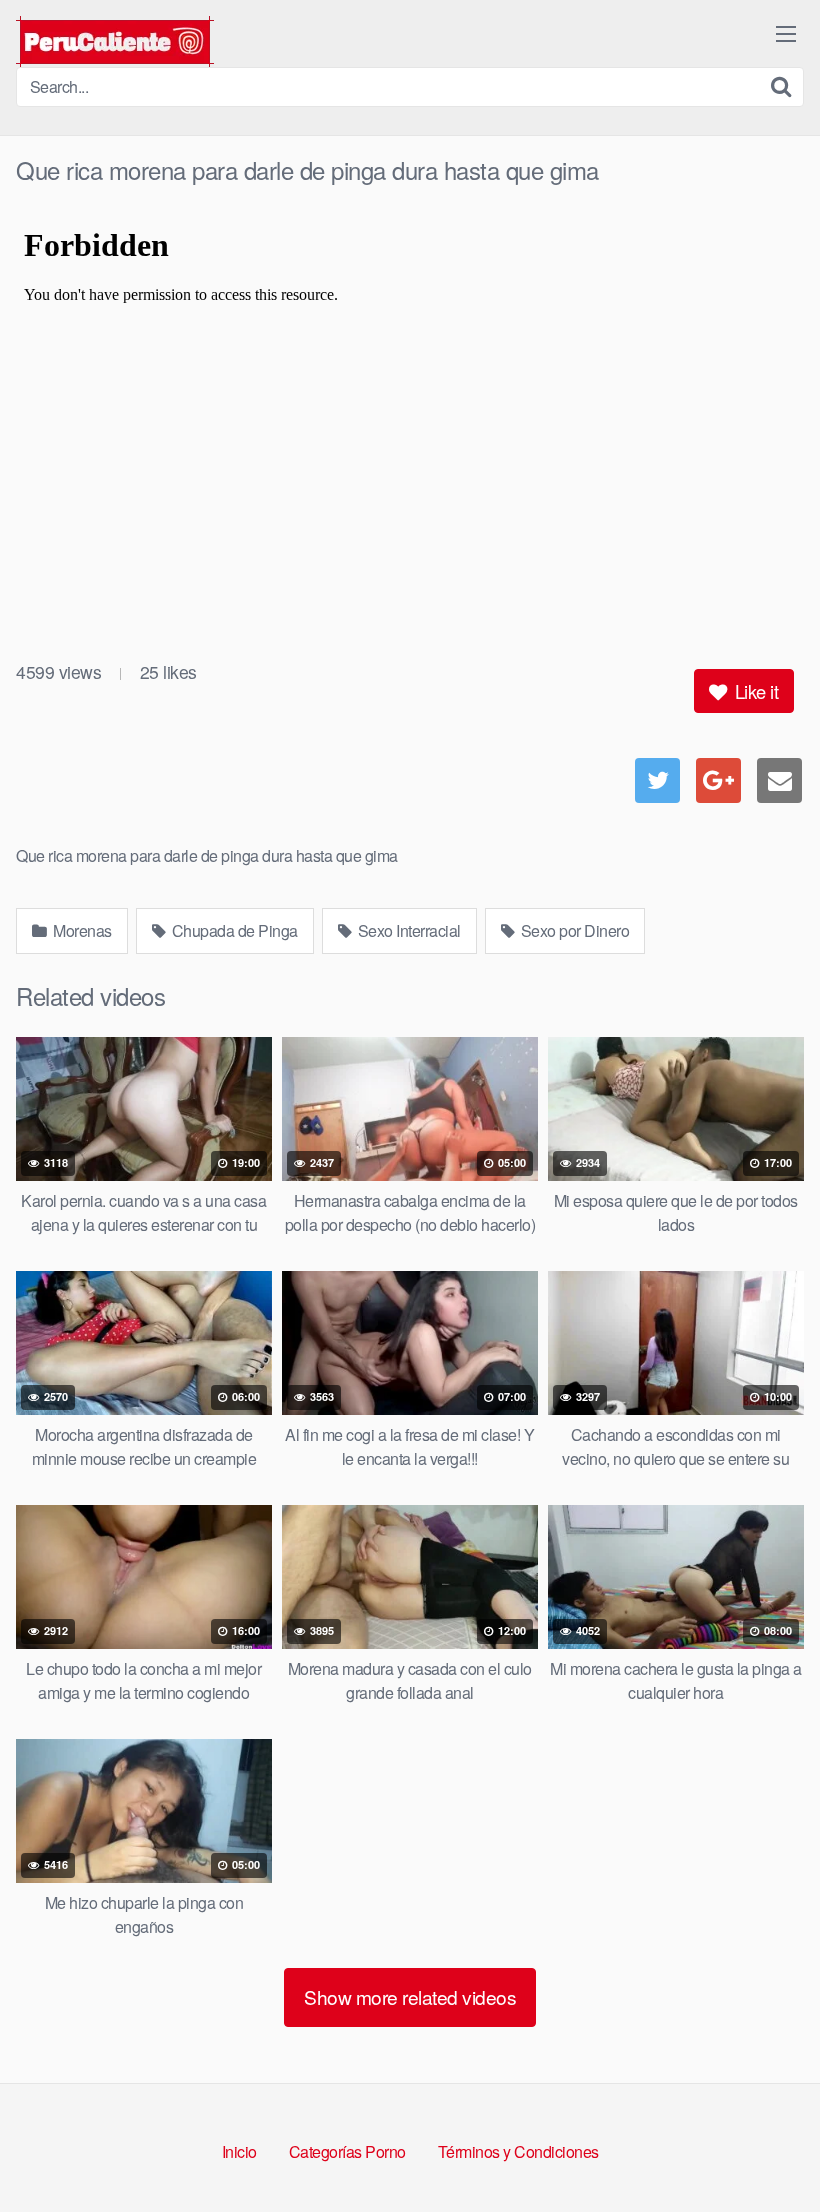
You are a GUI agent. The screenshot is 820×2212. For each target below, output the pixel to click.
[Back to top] (765, 2148)
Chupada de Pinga (233, 930)
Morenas (81, 930)
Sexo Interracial (407, 930)
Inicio (239, 2151)
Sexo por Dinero (573, 930)
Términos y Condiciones (518, 2151)
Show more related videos (410, 1996)
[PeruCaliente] (115, 41)
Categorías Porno (347, 2151)
